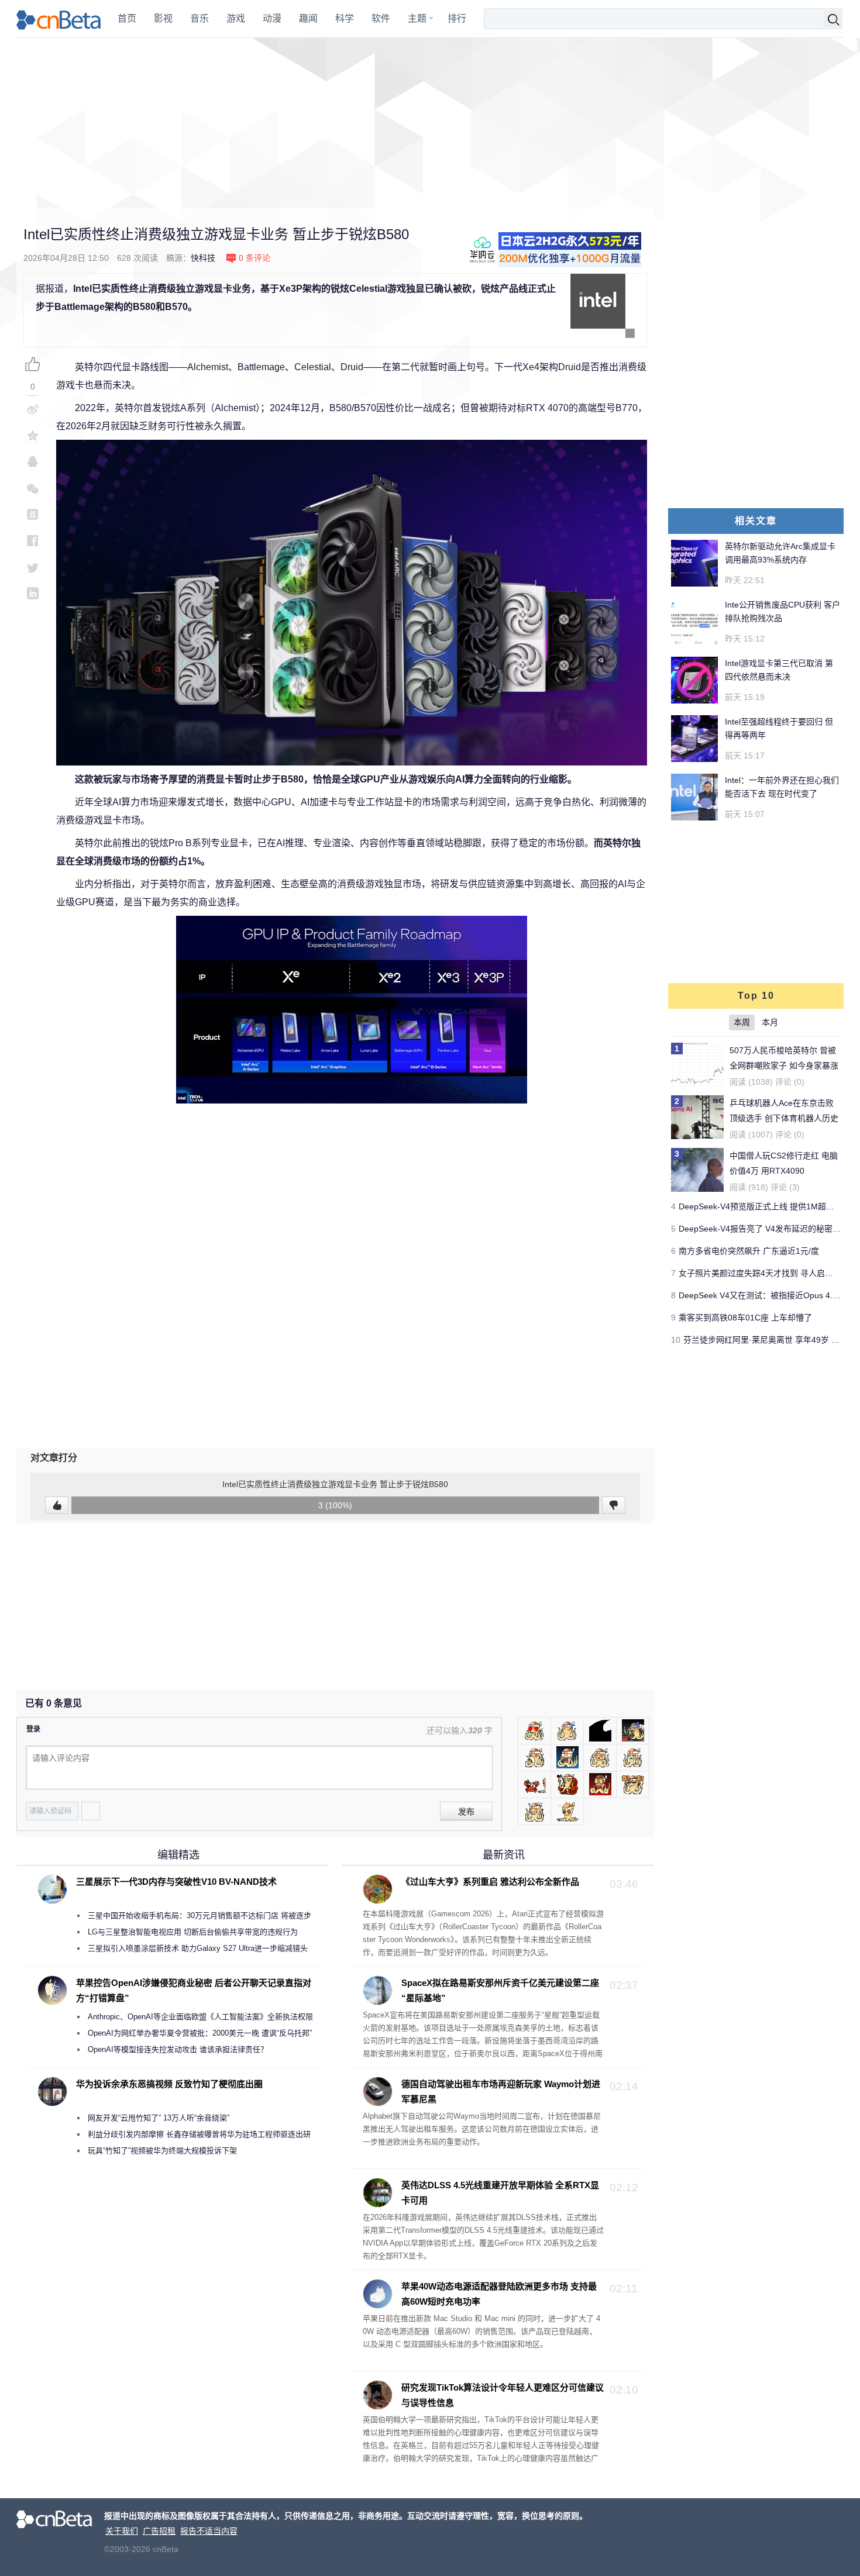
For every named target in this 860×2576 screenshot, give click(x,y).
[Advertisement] (430, 123)
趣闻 (308, 18)
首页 (127, 18)
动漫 (272, 18)
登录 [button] (33, 1729)
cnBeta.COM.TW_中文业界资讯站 (59, 19)
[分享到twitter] (33, 567)
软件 (381, 18)
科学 (345, 18)
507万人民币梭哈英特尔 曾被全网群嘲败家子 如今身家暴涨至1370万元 (784, 1065)
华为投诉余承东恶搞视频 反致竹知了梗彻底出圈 (169, 2084)
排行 (457, 18)
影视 (163, 18)
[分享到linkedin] (33, 593)
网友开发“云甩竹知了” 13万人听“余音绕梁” (159, 2118)
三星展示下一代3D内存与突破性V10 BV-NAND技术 (176, 1882)
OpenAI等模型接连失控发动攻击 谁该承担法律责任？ (178, 2049)
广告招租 (159, 2531)
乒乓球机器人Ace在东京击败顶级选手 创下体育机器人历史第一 (784, 1118)
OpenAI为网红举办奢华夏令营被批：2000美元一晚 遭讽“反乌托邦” (200, 2033)
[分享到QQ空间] (33, 435)
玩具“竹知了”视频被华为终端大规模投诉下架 (162, 2151)
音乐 (199, 18)
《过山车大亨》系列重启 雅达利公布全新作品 (490, 1882)
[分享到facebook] (33, 541)
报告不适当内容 (209, 2531)
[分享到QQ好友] (33, 462)
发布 (466, 1812)
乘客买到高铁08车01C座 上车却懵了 (745, 1318)
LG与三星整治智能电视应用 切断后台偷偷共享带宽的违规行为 (193, 1932)
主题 (417, 18)
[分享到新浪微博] (33, 409)
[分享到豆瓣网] (33, 514)
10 (676, 1340)
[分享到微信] (33, 488)
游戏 (236, 18)
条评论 (254, 258)
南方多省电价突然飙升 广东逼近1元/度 (749, 1251)
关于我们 (122, 2531)
